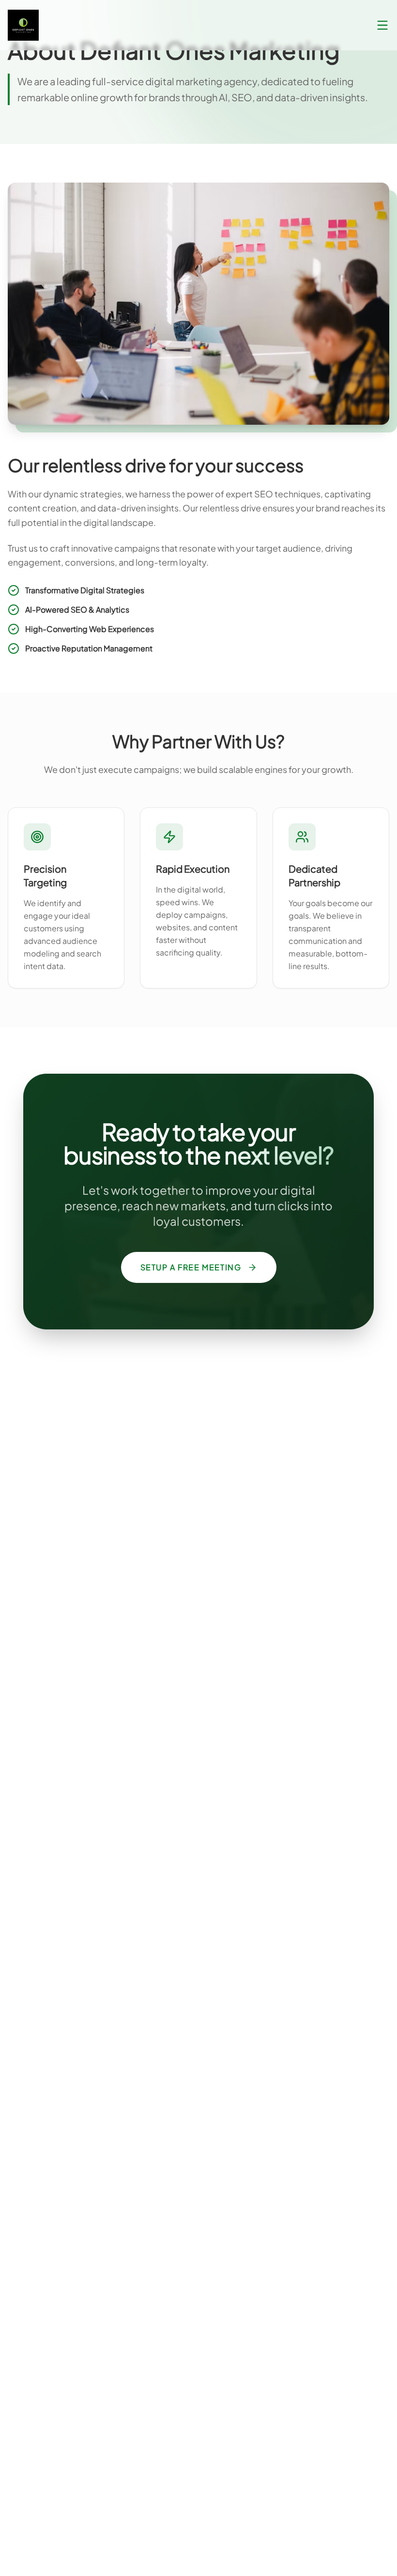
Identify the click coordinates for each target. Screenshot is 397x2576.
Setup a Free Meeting (191, 1267)
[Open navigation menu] (382, 25)
